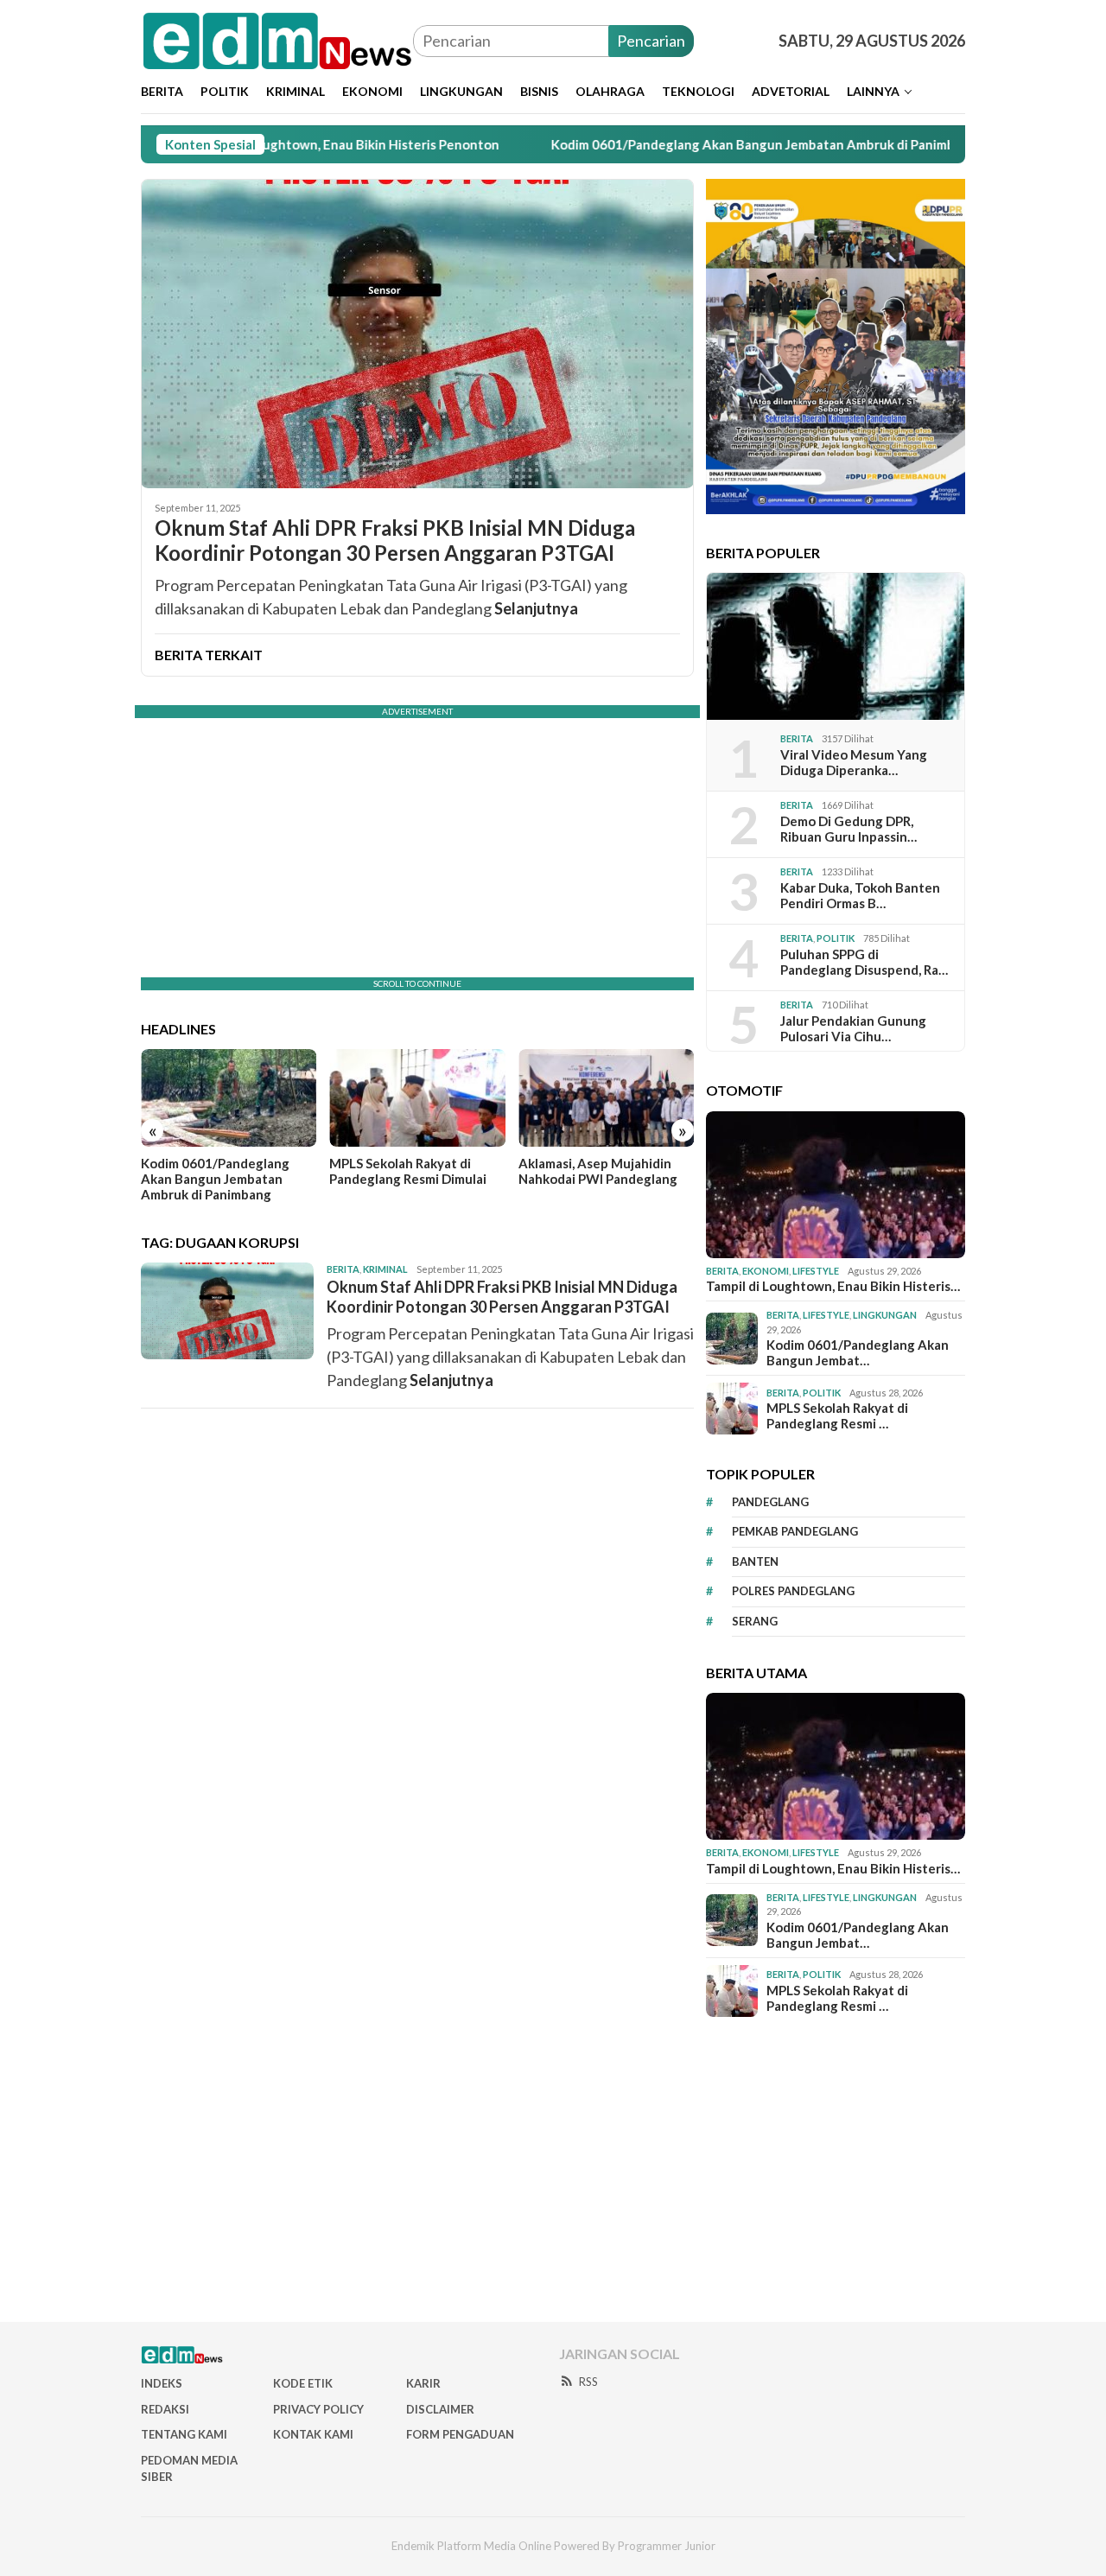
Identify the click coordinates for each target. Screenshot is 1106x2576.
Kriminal (385, 1269)
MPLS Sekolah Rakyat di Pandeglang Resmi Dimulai (219, 1171)
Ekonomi (766, 1271)
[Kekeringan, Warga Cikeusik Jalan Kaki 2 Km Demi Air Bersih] (606, 1098)
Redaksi (165, 2409)
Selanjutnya (536, 608)
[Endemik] (277, 39)
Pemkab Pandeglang (795, 1531)
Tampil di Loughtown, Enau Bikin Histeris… (833, 1286)
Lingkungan (885, 1315)
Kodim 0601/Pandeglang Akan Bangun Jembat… (858, 1352)
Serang (755, 1621)
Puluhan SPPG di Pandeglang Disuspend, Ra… (864, 962)
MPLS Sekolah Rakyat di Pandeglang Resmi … (837, 1415)
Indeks (162, 2383)
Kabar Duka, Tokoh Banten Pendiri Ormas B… (860, 895)
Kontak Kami (313, 2434)
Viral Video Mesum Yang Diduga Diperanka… (854, 762)
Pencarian (651, 41)
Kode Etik (303, 2383)
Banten (755, 1562)
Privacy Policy (318, 2409)
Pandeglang (770, 1502)
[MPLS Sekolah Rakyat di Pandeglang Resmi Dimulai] (229, 1098)
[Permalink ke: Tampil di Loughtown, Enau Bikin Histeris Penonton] (836, 1185)
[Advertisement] (553, 2170)
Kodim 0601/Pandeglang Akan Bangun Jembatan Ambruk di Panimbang (682, 144)
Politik (836, 938)
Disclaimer (440, 2409)
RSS (588, 2382)
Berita (343, 1269)
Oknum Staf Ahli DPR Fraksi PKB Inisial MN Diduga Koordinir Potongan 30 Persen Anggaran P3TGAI (395, 541)
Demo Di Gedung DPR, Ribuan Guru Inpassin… (849, 829)
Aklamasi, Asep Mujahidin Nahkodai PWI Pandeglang (409, 1171)
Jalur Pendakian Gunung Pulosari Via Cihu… (853, 1028)
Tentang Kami (184, 2434)
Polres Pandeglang (793, 1591)
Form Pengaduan (460, 2434)
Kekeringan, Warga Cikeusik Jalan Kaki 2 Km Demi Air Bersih (603, 1179)
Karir (423, 2383)
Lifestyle (816, 1271)
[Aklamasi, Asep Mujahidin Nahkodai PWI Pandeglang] (417, 1098)
